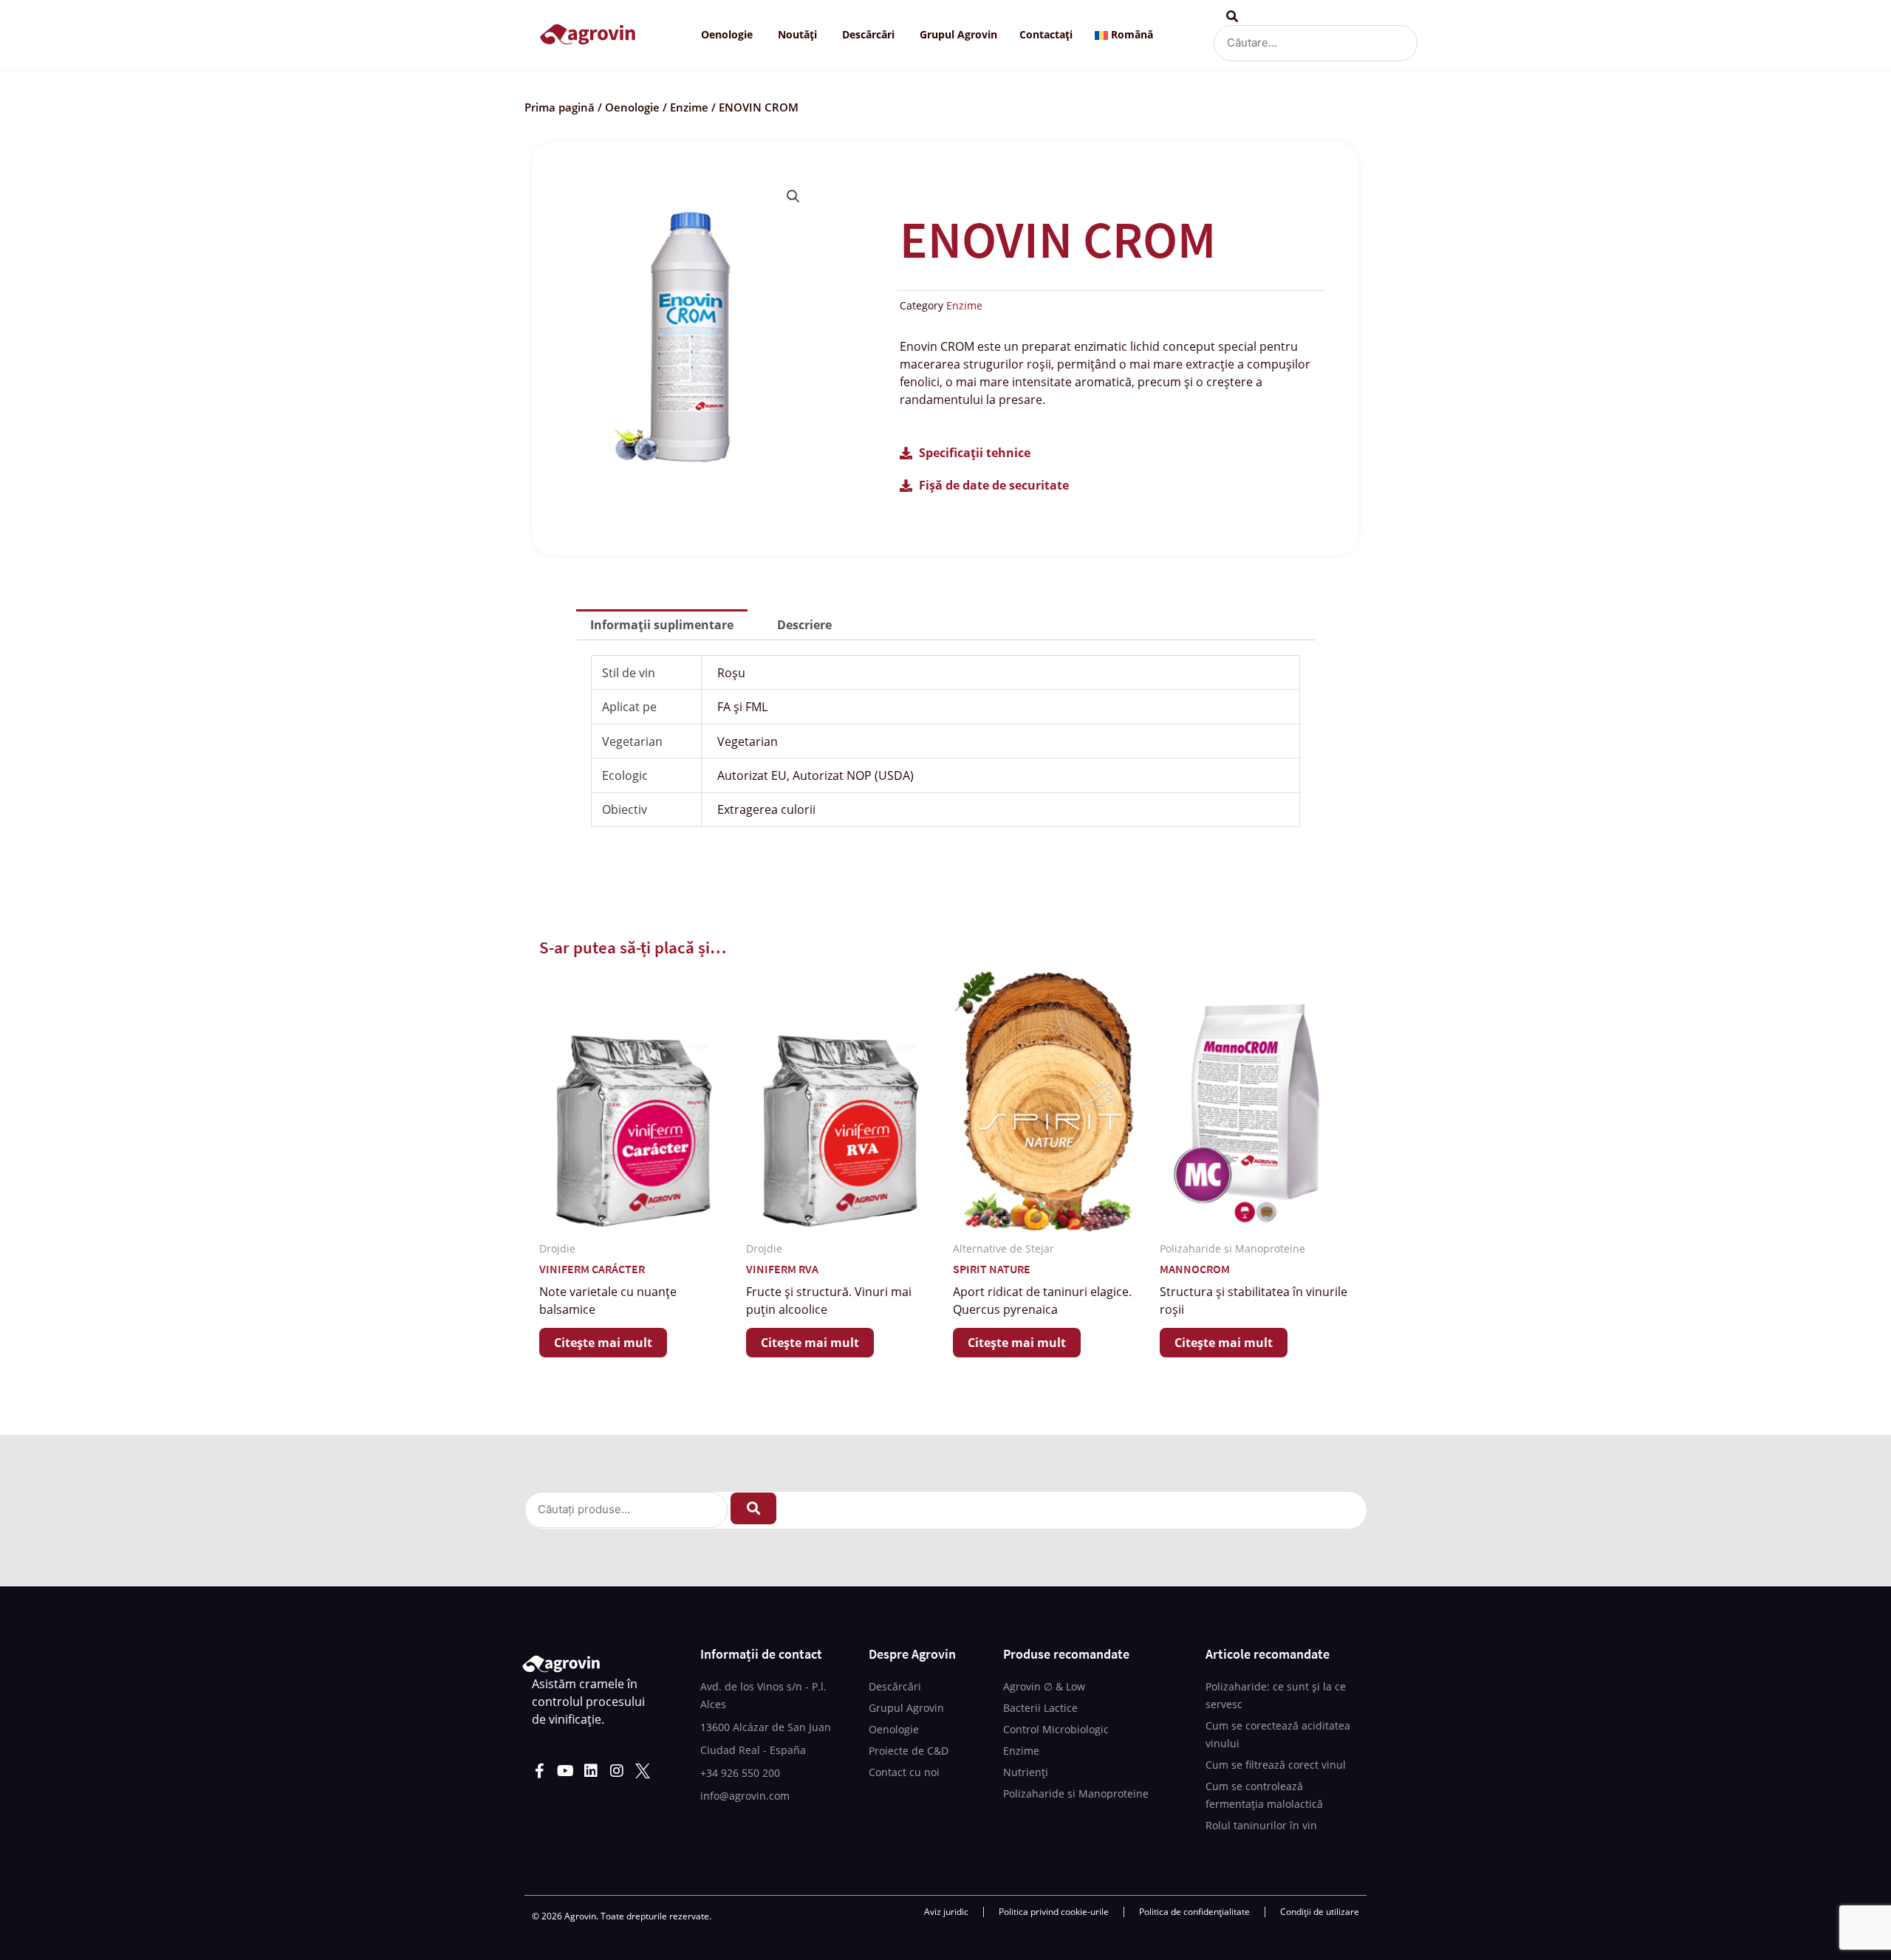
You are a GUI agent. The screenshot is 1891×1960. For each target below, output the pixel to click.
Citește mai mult (603, 1343)
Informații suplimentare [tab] (662, 625)
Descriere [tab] (804, 625)
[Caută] (753, 1508)
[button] (793, 196)
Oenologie (632, 107)
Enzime (689, 107)
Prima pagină (560, 107)
